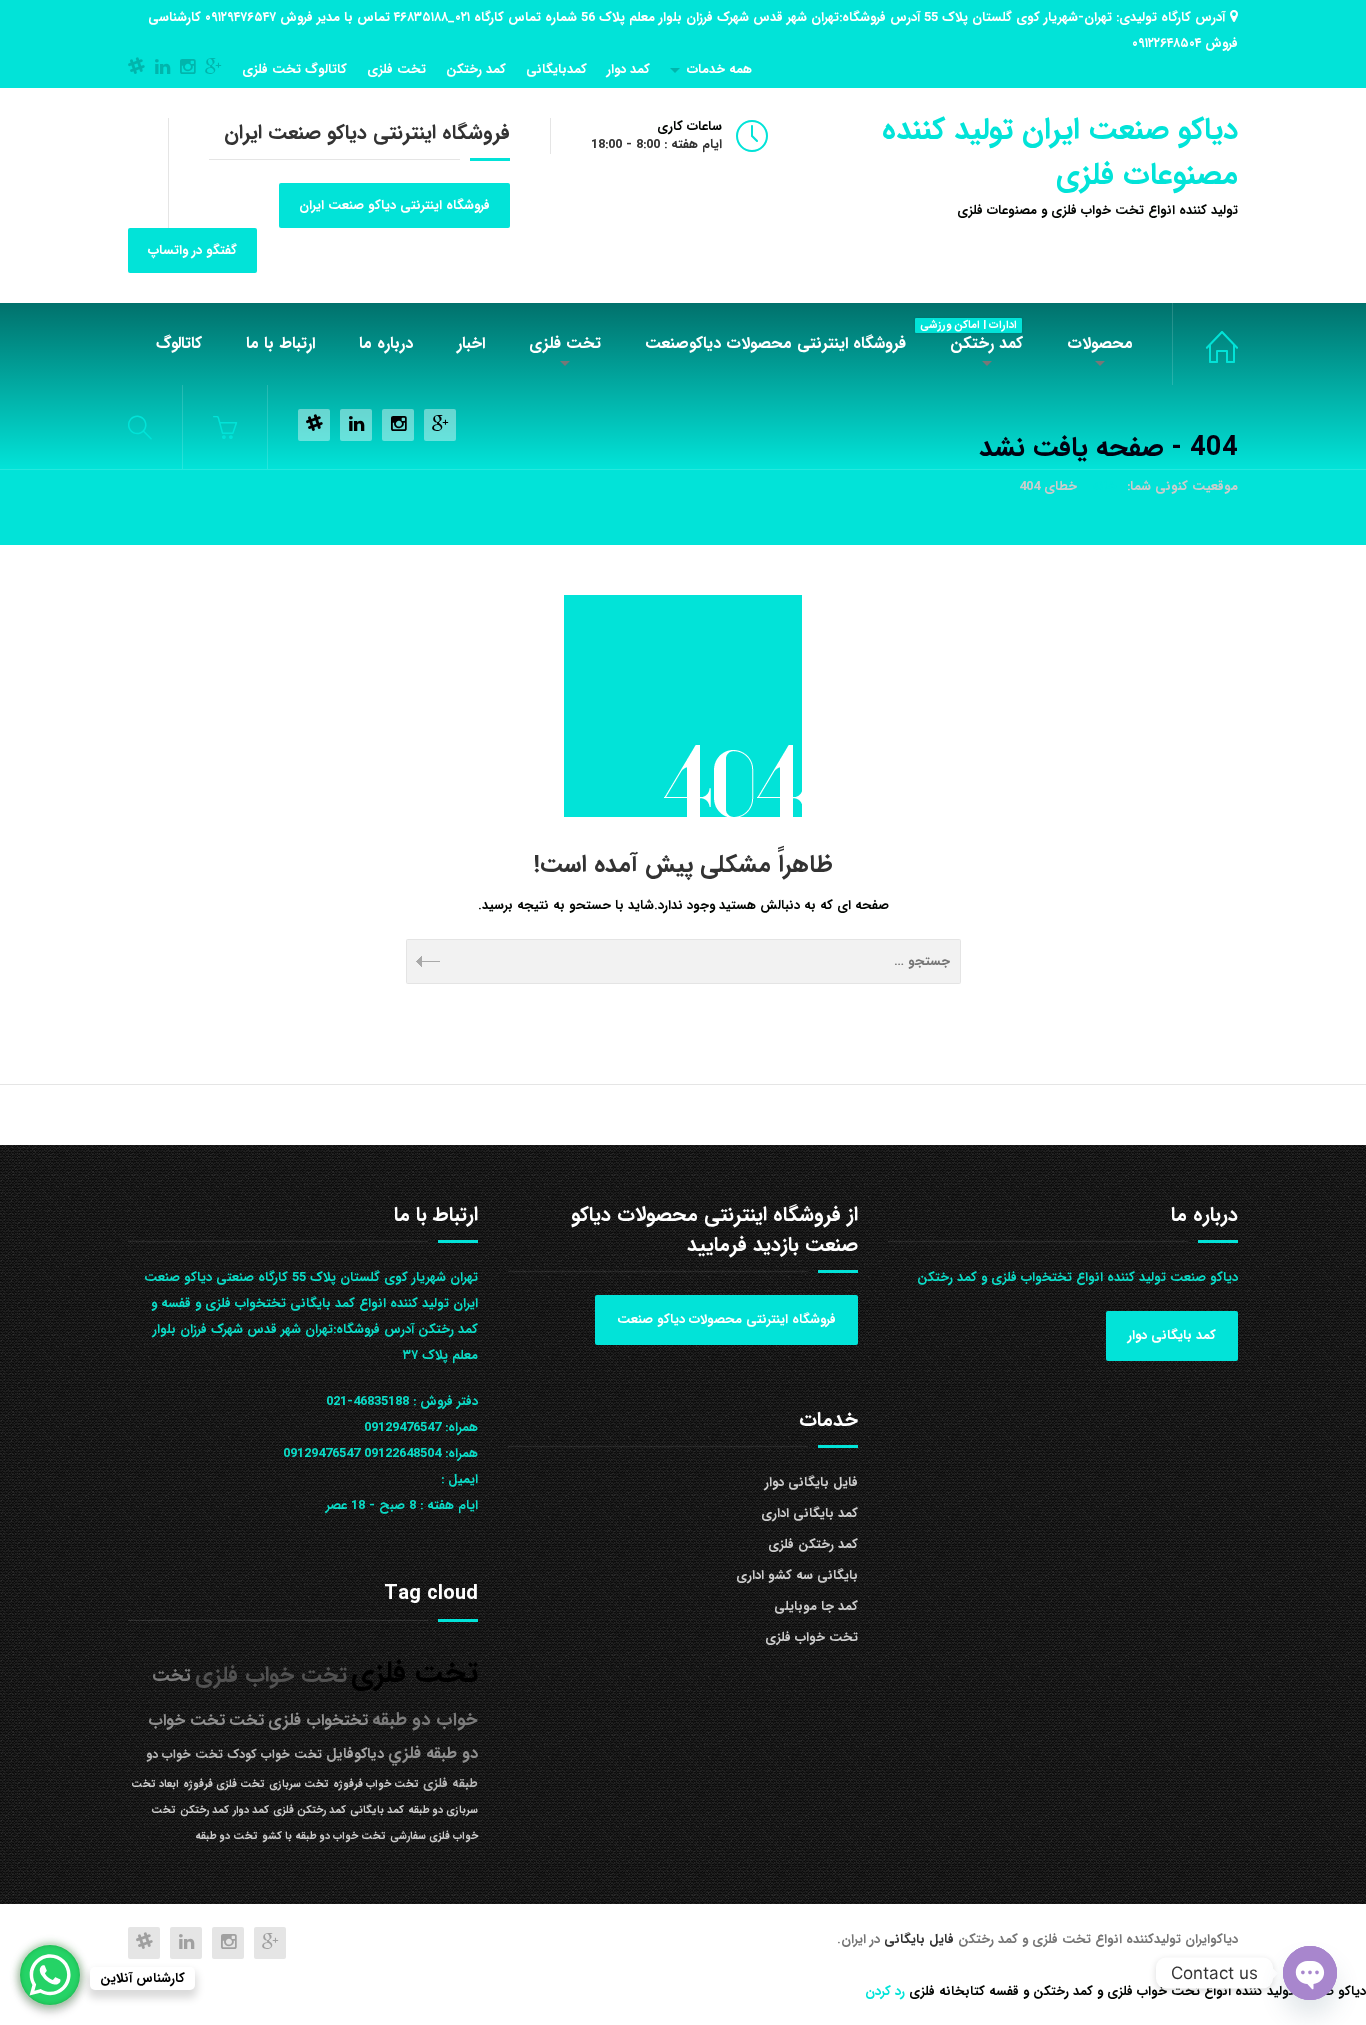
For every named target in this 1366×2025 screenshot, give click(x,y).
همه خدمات (719, 69)
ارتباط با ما (280, 343)
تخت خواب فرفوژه (376, 1784)
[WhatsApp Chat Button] (50, 1975)
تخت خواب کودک (274, 1755)
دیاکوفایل (355, 1754)
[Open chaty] (1310, 1973)
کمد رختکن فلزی (813, 1544)
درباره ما (386, 343)
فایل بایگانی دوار (811, 1482)
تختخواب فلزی (318, 1720)
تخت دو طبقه (226, 1836)
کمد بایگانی (377, 1810)
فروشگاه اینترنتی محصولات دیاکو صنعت (726, 1319)
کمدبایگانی (556, 69)
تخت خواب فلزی (1205, 344)
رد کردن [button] (885, 1991)
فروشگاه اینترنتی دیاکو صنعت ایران (394, 205)
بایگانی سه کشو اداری (797, 1575)
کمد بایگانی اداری (809, 1513)
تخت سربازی (299, 1784)
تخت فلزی (396, 69)
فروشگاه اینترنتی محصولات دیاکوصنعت (775, 343)
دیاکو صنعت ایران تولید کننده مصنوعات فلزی (1060, 153)
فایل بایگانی (921, 1939)
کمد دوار (628, 69)
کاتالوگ (179, 343)
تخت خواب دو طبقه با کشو (324, 1836)
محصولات (1100, 343)
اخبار (471, 343)
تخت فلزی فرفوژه (224, 1784)
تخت (246, 1720)
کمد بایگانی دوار (1172, 1335)
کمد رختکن (476, 69)
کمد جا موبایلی (816, 1606)
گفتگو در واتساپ (192, 250)
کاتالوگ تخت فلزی (294, 69)
